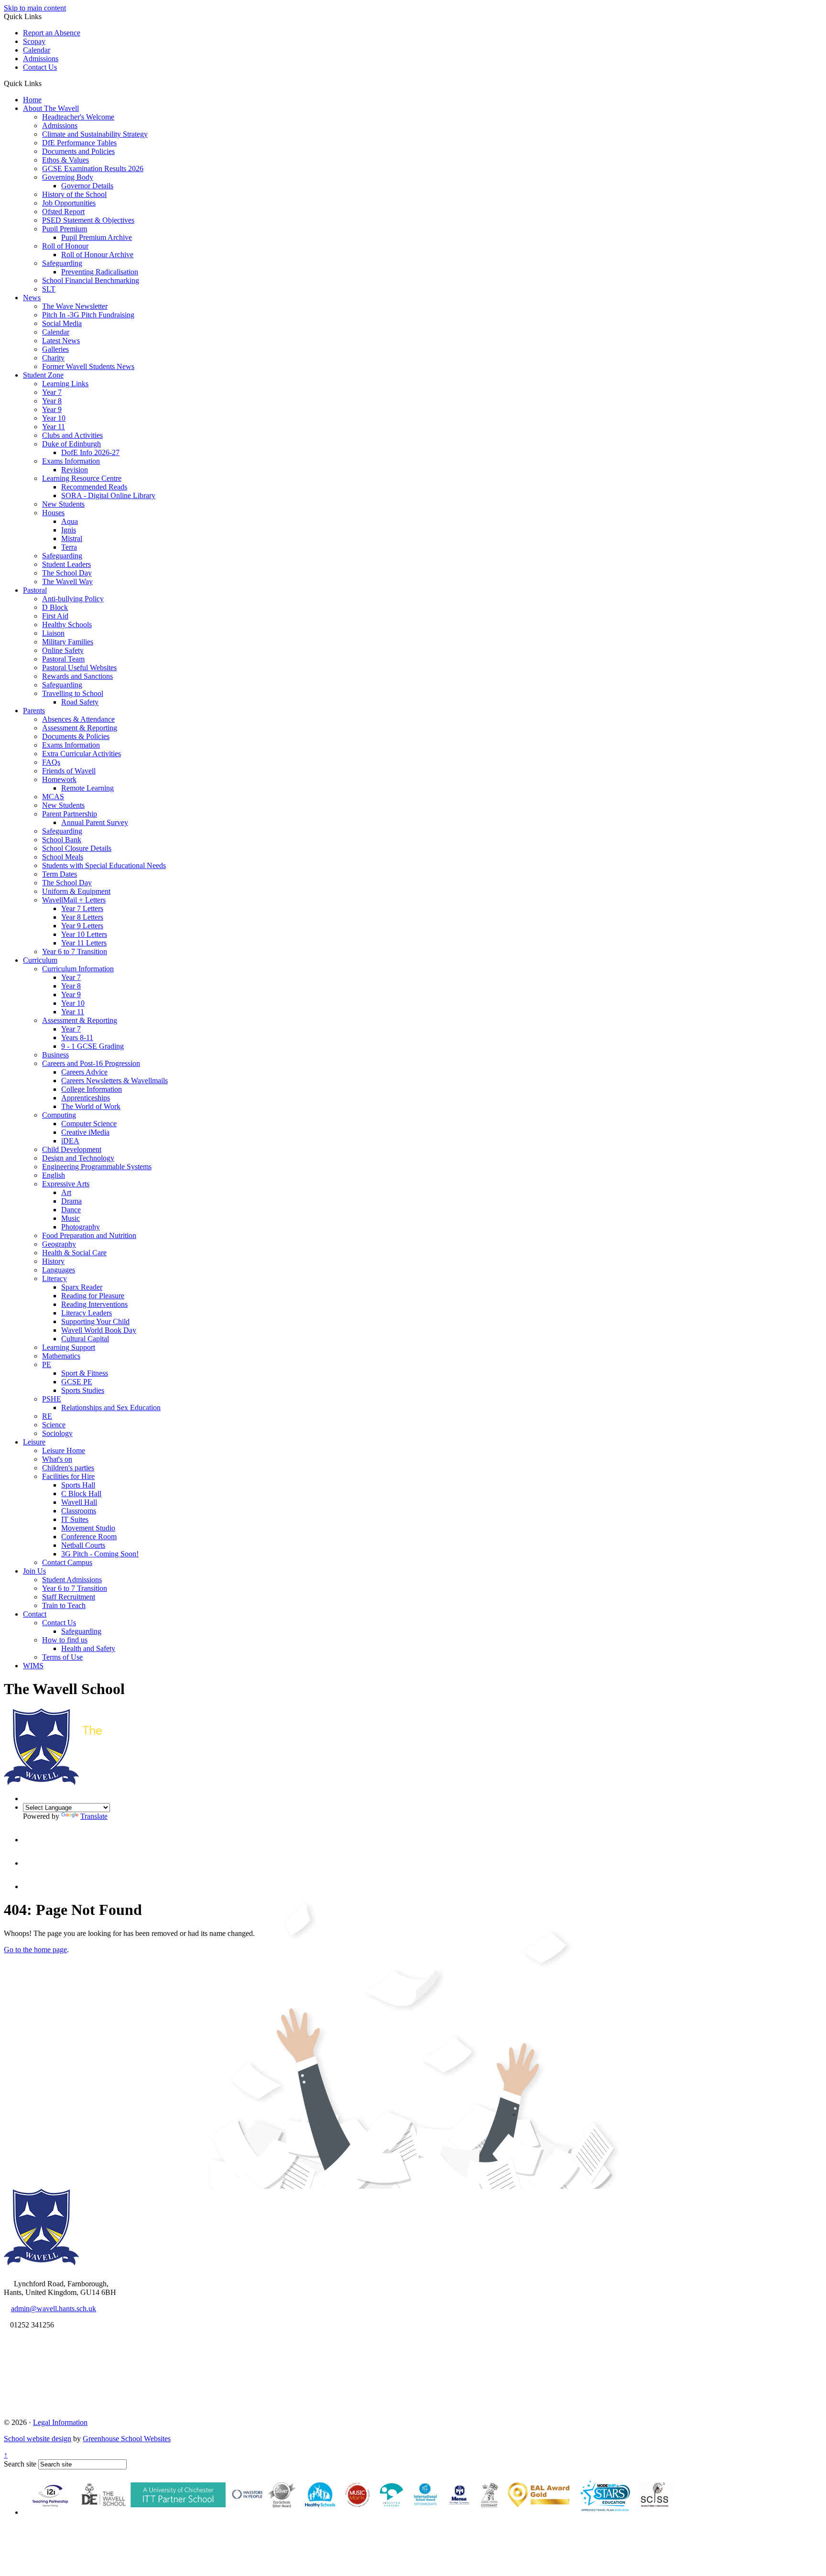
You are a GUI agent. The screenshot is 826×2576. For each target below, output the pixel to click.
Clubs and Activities (72, 435)
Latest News (61, 341)
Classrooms (79, 1511)
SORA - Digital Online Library (108, 495)
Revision (75, 470)
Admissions (41, 59)
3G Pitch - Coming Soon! (100, 1554)
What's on (57, 1459)
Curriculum (40, 960)
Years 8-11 (77, 1038)
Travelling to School (73, 693)
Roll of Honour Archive (97, 255)
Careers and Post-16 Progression (91, 1063)
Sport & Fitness (85, 1373)
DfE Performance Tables (79, 143)
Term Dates (60, 874)
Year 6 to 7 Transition (75, 951)
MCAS (53, 797)
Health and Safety (88, 1648)
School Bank (62, 840)
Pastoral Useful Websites (79, 668)
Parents (34, 711)
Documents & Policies (76, 736)
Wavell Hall (79, 1502)
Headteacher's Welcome (78, 117)
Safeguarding (62, 263)
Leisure (34, 1442)
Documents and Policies (78, 151)
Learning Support (69, 1347)
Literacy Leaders (87, 1313)
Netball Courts (83, 1545)
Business (55, 1055)
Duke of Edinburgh (71, 444)
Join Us (34, 1571)
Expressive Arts (66, 1184)
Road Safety (80, 702)
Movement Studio (88, 1528)
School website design (38, 2439)
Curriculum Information (78, 969)
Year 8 (52, 401)
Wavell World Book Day (99, 1330)
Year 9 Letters (82, 926)
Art (66, 1192)
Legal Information (60, 2422)
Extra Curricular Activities (82, 754)
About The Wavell (51, 108)
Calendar (37, 50)
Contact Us (40, 67)
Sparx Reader (82, 1287)
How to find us (65, 1640)
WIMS (33, 1666)
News (32, 298)
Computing (59, 1115)
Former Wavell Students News (88, 366)
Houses (53, 513)
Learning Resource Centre (82, 478)
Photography (81, 1227)
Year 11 (54, 427)
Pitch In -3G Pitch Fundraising (88, 315)
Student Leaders (66, 564)
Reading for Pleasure (93, 1296)
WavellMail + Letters (74, 900)
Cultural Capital (85, 1339)
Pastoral (35, 590)
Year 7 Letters (82, 908)
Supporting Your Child (95, 1321)
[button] (45, 83)
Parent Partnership (70, 814)
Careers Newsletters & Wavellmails (114, 1081)
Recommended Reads (94, 487)
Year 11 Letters (84, 943)
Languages (59, 1270)
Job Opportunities (69, 203)
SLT (49, 289)
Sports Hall (78, 1485)
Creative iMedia (85, 1132)
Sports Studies (83, 1390)
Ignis (69, 530)
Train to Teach (64, 1605)
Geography (59, 1244)
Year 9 (52, 409)
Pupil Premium (65, 229)
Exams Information (71, 461)
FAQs (51, 762)
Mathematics (61, 1356)
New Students (63, 504)
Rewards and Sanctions (77, 676)
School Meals (63, 857)
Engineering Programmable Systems (97, 1167)
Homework (59, 779)
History (53, 1261)
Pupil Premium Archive (97, 237)
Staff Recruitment (69, 1597)
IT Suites (75, 1519)
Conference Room (89, 1537)
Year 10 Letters (84, 934)
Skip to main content (35, 8)
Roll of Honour (65, 246)
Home (32, 100)
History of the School (74, 194)
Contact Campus (67, 1562)
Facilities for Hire (68, 1476)
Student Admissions (72, 1580)
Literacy (54, 1278)
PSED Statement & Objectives (88, 220)
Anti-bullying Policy (73, 599)
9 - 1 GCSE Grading (92, 1046)
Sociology (57, 1433)
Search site (20, 2464)
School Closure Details (77, 848)
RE (47, 1416)
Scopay (34, 41)
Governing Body (68, 177)
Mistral (72, 538)
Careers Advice (84, 1072)
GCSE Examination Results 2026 (93, 168)
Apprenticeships (86, 1098)
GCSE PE (77, 1382)
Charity (53, 358)
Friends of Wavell (69, 771)
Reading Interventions (94, 1304)
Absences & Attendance (78, 719)
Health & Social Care (74, 1253)
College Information (92, 1089)
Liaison (53, 633)
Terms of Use (62, 1657)
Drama (71, 1201)
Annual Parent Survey (95, 822)
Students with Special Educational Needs (104, 865)
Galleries (55, 349)
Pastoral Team (63, 659)
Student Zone (43, 375)
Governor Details (87, 186)
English (54, 1175)
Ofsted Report (63, 212)
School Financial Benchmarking (91, 280)
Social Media (62, 323)
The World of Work (91, 1106)
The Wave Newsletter (75, 306)
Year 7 (52, 392)
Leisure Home (64, 1451)
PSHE (52, 1399)
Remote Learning (87, 788)
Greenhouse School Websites (127, 2439)
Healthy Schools (67, 625)
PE (47, 1364)
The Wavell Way (67, 582)
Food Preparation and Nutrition (89, 1235)
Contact (35, 1614)
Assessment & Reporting (80, 728)
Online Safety (63, 650)
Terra (69, 547)
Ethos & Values (65, 160)
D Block (55, 607)
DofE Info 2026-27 (90, 452)
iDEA (70, 1141)
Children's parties (68, 1468)
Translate (94, 1816)
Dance (71, 1210)
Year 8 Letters (82, 917)
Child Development (72, 1149)
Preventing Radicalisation (100, 272)
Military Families (68, 642)
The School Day (67, 573)
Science (54, 1425)
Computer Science (89, 1124)
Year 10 (54, 418)
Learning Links (65, 384)
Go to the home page (35, 1950)
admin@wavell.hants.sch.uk (54, 2309)
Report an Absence (52, 33)
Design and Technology (78, 1158)
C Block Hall (81, 1494)
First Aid (55, 616)
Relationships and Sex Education (111, 1408)
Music (71, 1218)
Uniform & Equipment (76, 891)
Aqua (70, 521)
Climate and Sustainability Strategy (95, 134)
